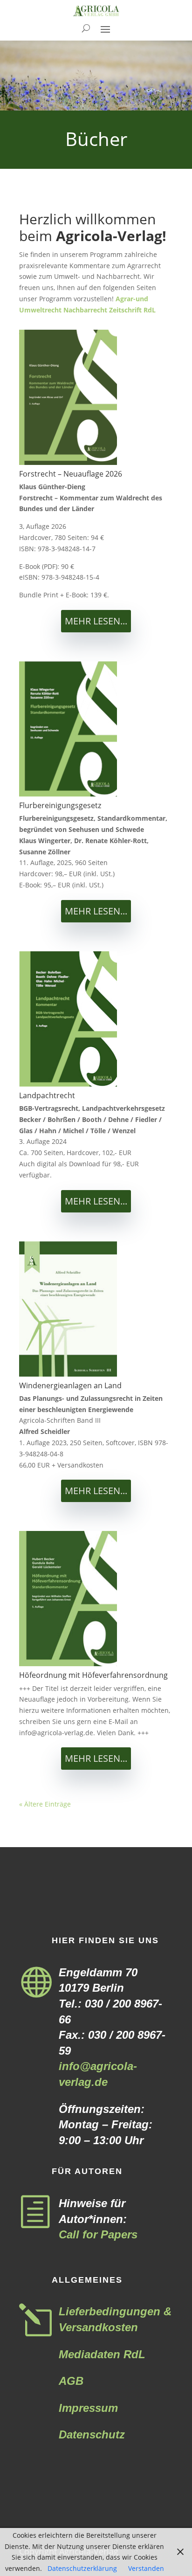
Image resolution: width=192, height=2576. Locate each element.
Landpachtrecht (47, 1095)
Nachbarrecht (85, 310)
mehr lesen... (96, 621)
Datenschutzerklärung (82, 2568)
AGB (71, 2381)
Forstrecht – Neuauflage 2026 (71, 474)
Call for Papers (98, 2234)
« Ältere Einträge (45, 1804)
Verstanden (146, 2568)
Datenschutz (92, 2434)
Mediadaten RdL (102, 2354)
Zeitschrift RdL (132, 310)
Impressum (88, 2408)
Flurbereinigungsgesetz (60, 805)
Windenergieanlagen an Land (70, 1385)
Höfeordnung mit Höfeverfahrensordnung (93, 1675)
